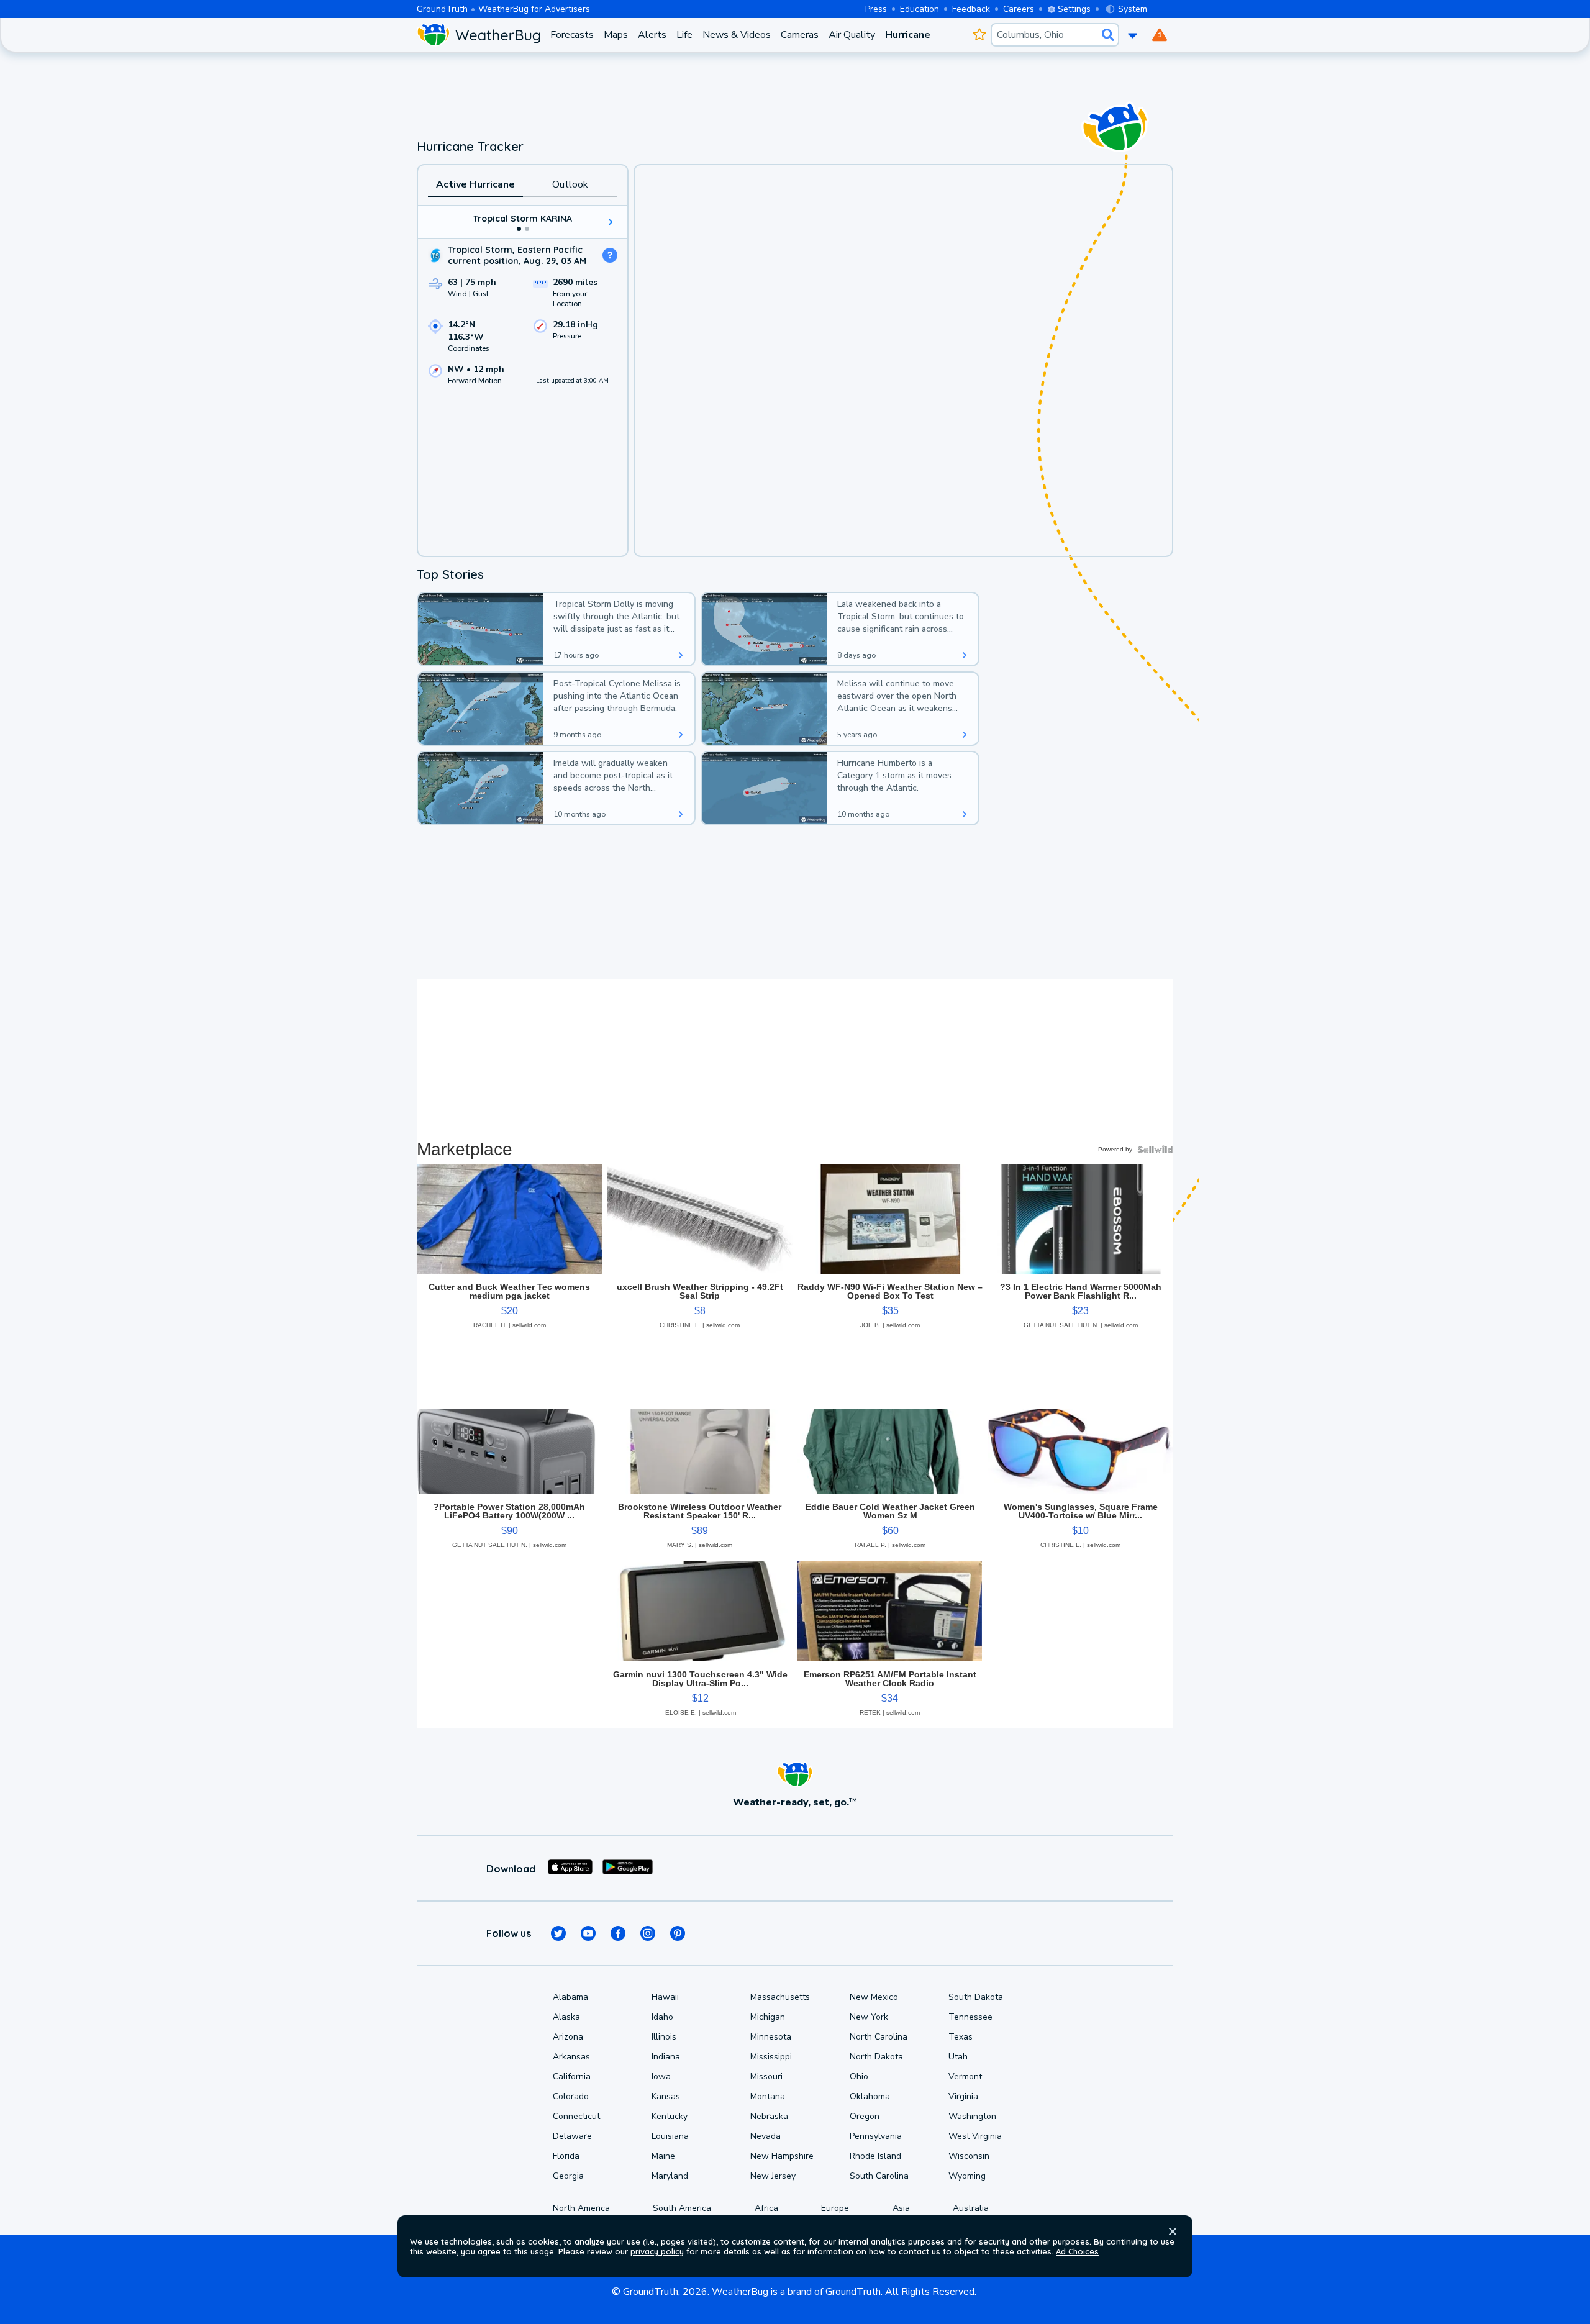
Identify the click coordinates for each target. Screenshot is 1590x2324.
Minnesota (771, 2037)
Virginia (963, 2096)
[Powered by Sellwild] (1155, 1150)
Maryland (670, 2176)
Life (684, 35)
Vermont (965, 2077)
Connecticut (576, 2116)
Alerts (652, 35)
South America (682, 2208)
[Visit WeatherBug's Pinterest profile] (678, 1933)
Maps (616, 35)
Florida (566, 2156)
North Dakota (876, 2057)
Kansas (666, 2096)
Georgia (568, 2176)
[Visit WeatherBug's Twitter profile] (558, 1933)
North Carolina (879, 2037)
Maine (663, 2156)
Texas (961, 2037)
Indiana (666, 2057)
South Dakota (976, 1997)
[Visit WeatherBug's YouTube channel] (588, 1933)
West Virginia (975, 2136)
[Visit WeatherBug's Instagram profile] (648, 1933)
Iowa (661, 2077)
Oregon (865, 2116)
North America (581, 2208)
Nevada (765, 2136)
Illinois (664, 2037)
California (572, 2077)
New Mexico (874, 1997)
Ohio (859, 2077)
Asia (901, 2208)
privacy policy (657, 2251)
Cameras (800, 35)
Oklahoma (870, 2096)
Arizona (568, 2037)
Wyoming (967, 2176)
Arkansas (571, 2057)
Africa (766, 2208)
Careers (1019, 9)
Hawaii (665, 1997)
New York (869, 2017)
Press (876, 9)
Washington (972, 2116)
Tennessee (970, 2017)
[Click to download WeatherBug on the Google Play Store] (628, 1869)
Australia (971, 2208)
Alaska (566, 2017)
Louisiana (670, 2136)
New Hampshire (782, 2156)
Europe (835, 2208)
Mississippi (771, 2057)
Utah (958, 2057)
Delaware (572, 2136)
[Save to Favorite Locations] (979, 35)
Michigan (768, 2017)
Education (920, 9)
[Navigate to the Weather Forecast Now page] (479, 35)
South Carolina (879, 2176)
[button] (1173, 2231)
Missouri (766, 2077)
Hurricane (908, 35)
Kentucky (670, 2116)
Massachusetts (780, 1997)
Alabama (570, 1997)
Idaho (662, 2017)
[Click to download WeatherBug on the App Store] (570, 1869)
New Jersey (773, 2176)
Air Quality (852, 35)
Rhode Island (875, 2156)
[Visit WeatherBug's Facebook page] (618, 1933)
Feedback (971, 9)
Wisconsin (969, 2156)
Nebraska (769, 2116)
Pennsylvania (876, 2136)
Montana (768, 2096)
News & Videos (737, 35)
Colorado (571, 2096)
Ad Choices (1077, 2251)
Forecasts (572, 35)
